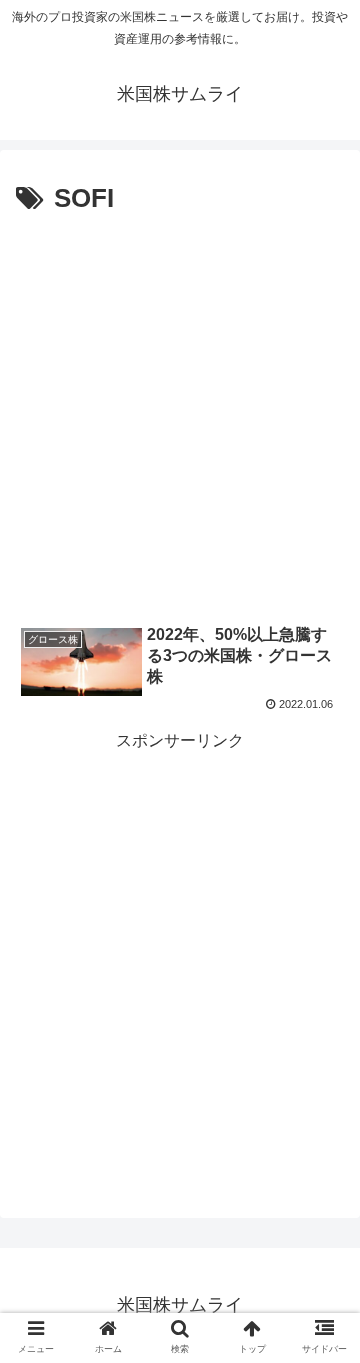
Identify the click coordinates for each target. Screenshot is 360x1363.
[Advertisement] (180, 412)
